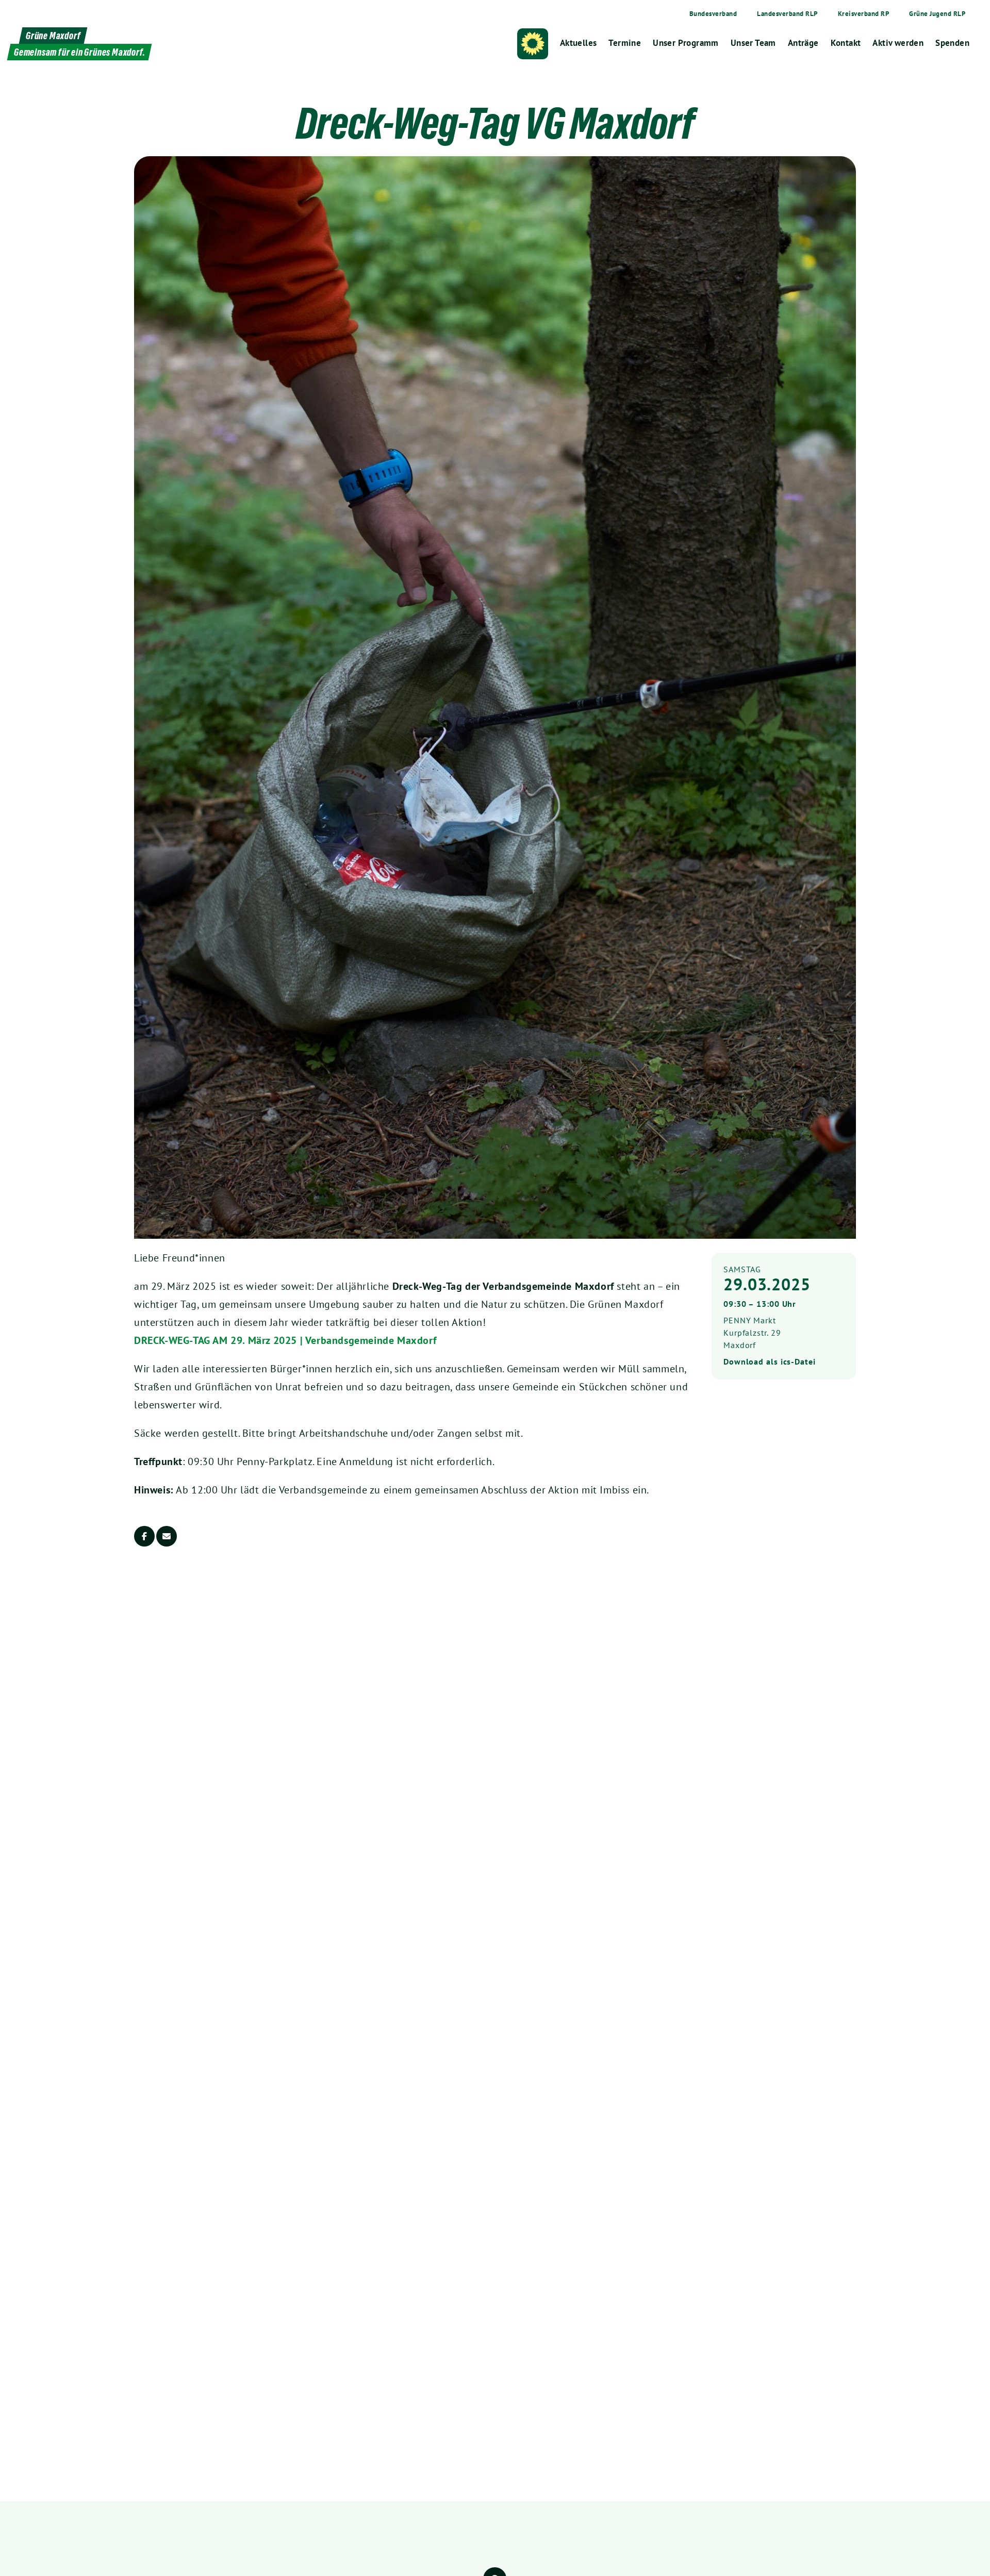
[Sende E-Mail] (167, 1536)
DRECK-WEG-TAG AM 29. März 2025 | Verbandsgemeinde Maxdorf (285, 1340)
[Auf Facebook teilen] (144, 1536)
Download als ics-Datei (770, 1361)
